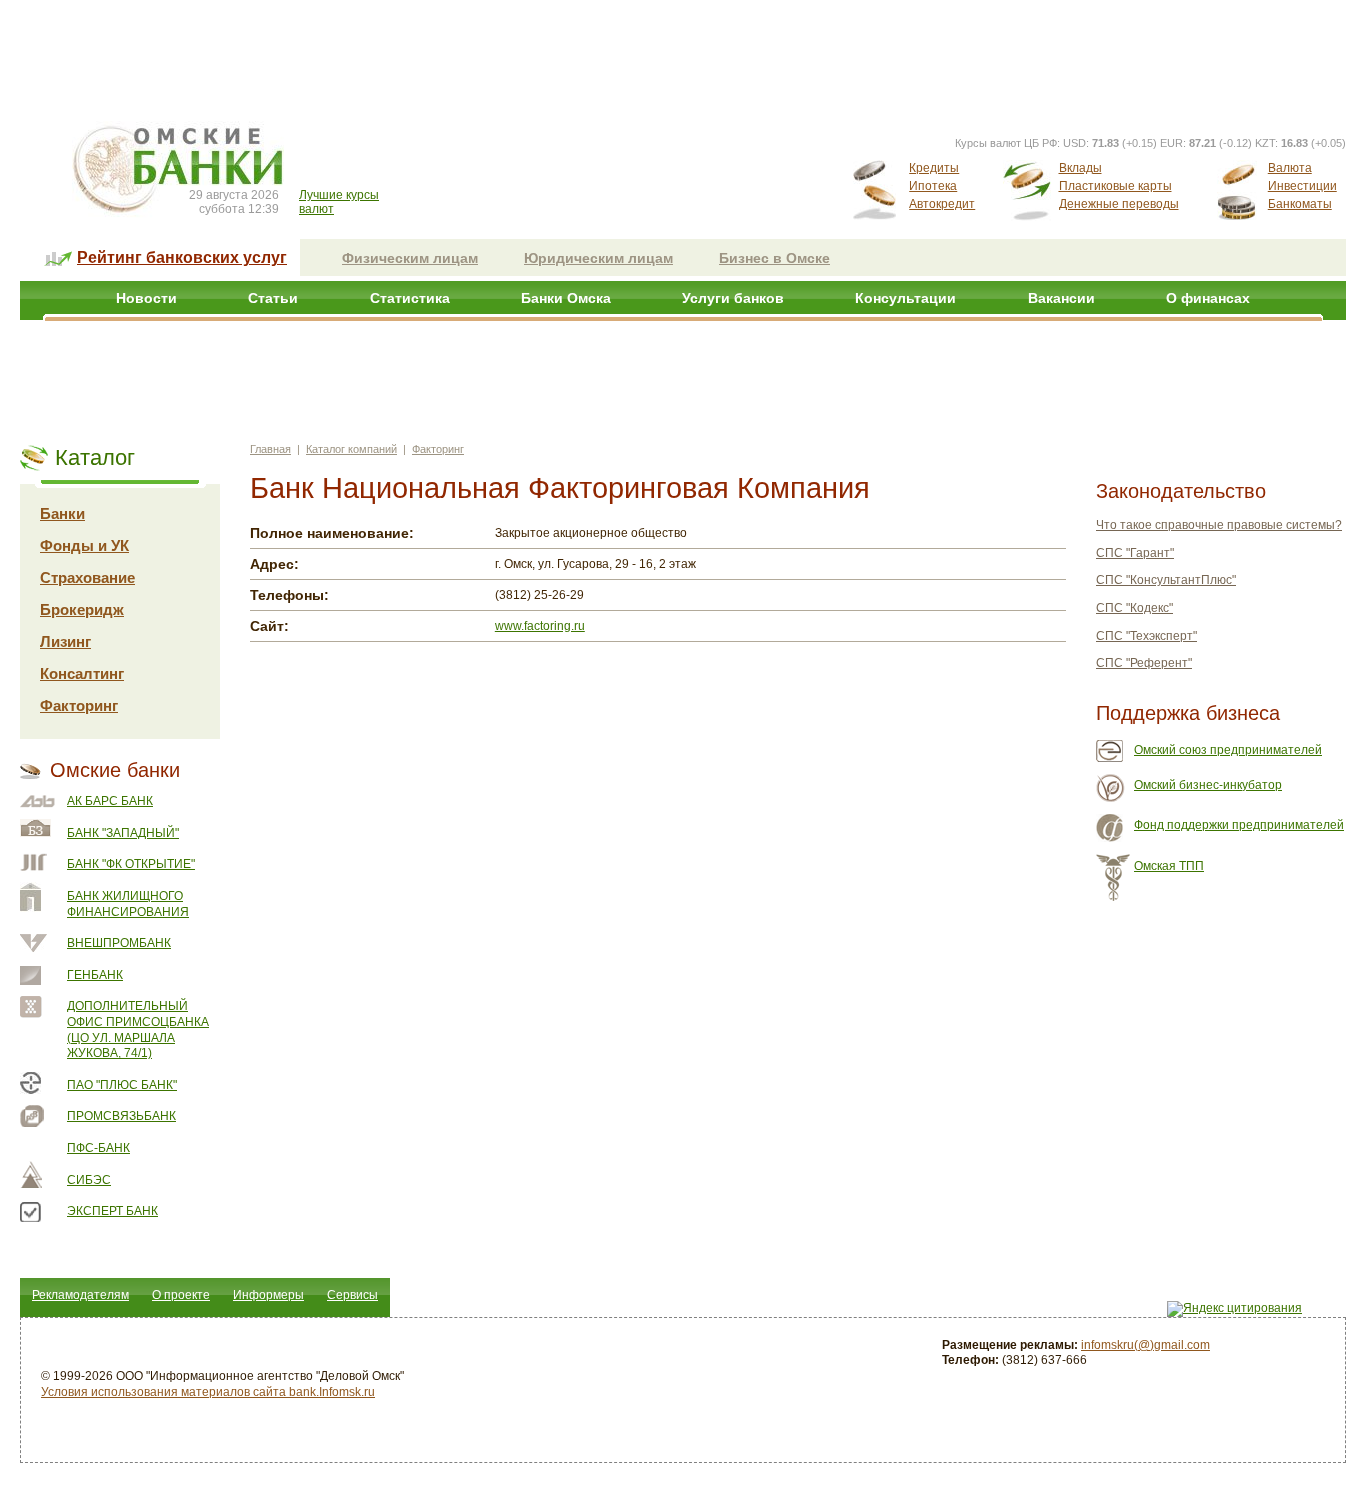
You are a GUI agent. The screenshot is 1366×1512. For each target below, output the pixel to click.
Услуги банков (733, 298)
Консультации (905, 298)
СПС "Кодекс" (1134, 608)
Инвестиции (1302, 186)
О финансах (1208, 298)
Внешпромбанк (119, 943)
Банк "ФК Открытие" (131, 864)
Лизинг (65, 641)
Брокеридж (82, 609)
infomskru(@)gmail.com (1145, 1345)
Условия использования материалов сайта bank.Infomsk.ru (208, 1392)
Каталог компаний (351, 449)
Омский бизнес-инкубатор (1208, 785)
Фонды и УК (84, 545)
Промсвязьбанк (121, 1116)
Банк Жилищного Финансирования (128, 904)
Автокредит (942, 204)
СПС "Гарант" (1135, 553)
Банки (62, 513)
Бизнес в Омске (774, 258)
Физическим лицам (410, 258)
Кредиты (934, 168)
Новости (146, 298)
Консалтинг (82, 673)
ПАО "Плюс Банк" (122, 1085)
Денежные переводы (1119, 204)
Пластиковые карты (1115, 186)
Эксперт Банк (112, 1211)
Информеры (268, 1295)
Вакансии (1061, 298)
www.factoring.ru (540, 626)
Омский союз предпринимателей (1228, 750)
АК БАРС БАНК (110, 801)
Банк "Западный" (123, 833)
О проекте (181, 1295)
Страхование (87, 577)
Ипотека (933, 186)
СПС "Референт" (1144, 663)
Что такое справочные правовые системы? (1219, 525)
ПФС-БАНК (98, 1148)
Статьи (273, 298)
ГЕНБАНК (95, 975)
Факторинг (79, 705)
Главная (270, 449)
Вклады (1080, 168)
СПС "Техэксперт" (1146, 636)
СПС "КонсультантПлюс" (1166, 580)
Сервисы (352, 1295)
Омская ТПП (1169, 866)
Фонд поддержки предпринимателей (1239, 825)
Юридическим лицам (598, 258)
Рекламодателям (80, 1295)
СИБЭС (89, 1180)
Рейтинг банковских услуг (182, 257)
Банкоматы (1300, 204)
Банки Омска (566, 298)
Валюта (1290, 168)
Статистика (410, 298)
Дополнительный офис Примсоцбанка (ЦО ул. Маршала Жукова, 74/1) (138, 1029)
